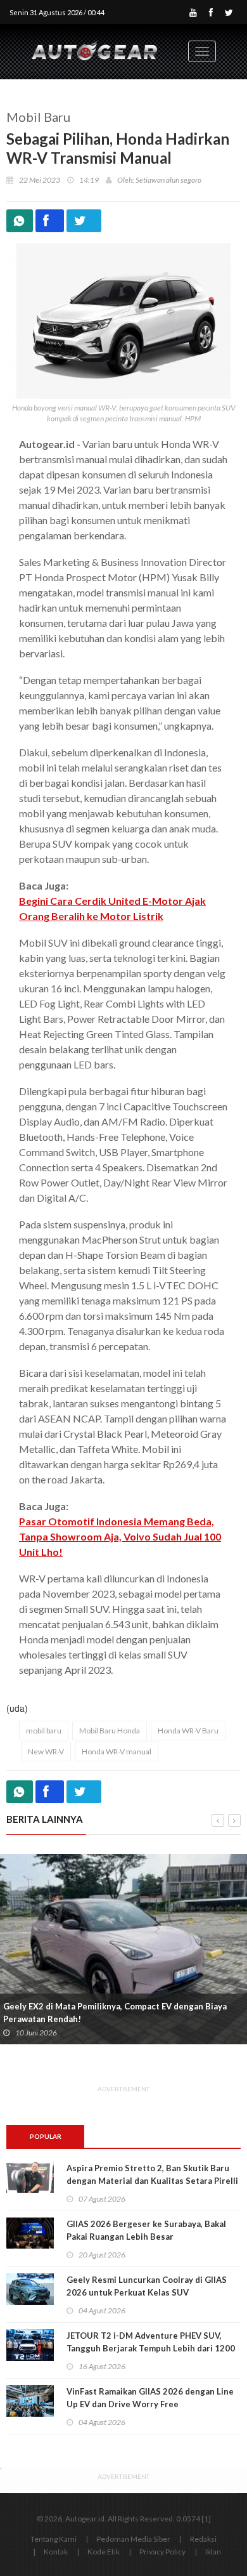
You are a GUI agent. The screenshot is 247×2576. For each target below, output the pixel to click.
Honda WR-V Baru (188, 1731)
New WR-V (46, 1751)
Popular (46, 2136)
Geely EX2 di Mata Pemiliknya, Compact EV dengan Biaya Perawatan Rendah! (115, 2013)
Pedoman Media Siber (133, 2539)
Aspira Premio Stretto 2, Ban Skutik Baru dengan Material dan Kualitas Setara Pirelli (152, 2174)
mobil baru (44, 1731)
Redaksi (203, 2539)
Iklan (213, 2552)
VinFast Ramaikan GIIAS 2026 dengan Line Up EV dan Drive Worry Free (150, 2398)
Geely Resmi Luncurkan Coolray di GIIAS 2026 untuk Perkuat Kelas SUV (147, 2286)
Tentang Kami (54, 2539)
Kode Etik (104, 2552)
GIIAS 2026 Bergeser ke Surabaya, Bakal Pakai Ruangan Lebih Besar (146, 2230)
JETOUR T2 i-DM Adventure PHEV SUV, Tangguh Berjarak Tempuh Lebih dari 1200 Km (151, 2348)
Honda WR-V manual (117, 1751)
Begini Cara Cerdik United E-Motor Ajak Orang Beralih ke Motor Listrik (112, 908)
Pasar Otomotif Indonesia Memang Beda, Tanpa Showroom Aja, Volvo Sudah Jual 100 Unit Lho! (120, 1536)
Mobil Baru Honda (110, 1731)
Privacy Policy (162, 2552)
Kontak (56, 2552)
